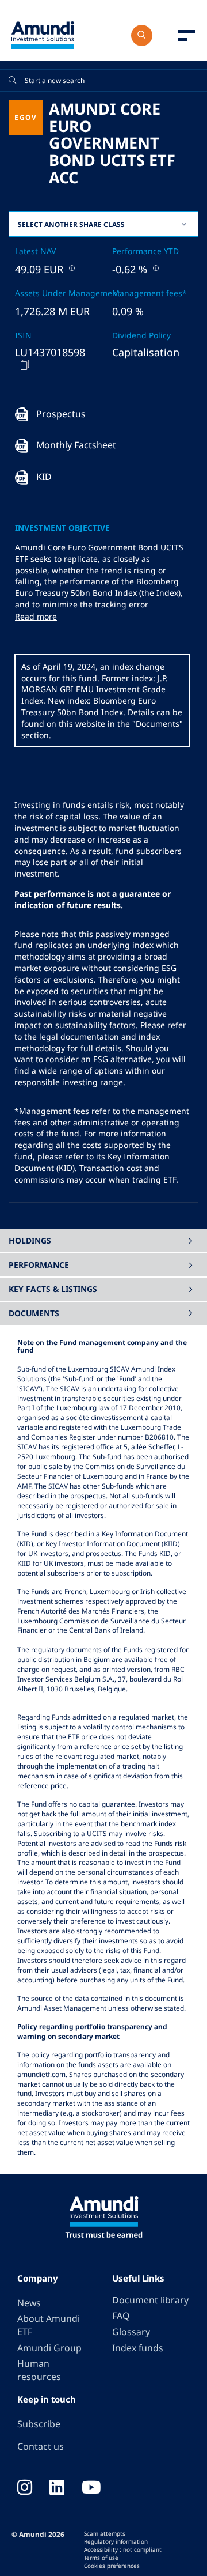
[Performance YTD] (155, 268)
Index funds (138, 2348)
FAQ (121, 2316)
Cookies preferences (112, 2566)
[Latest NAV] (71, 268)
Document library (150, 2300)
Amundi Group (49, 2348)
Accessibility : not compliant (123, 2549)
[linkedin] (57, 2488)
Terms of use (101, 2558)
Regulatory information (116, 2541)
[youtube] (91, 2488)
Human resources (39, 2370)
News (29, 2303)
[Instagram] (25, 2488)
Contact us (41, 2446)
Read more (36, 616)
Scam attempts (105, 2533)
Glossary (131, 2332)
